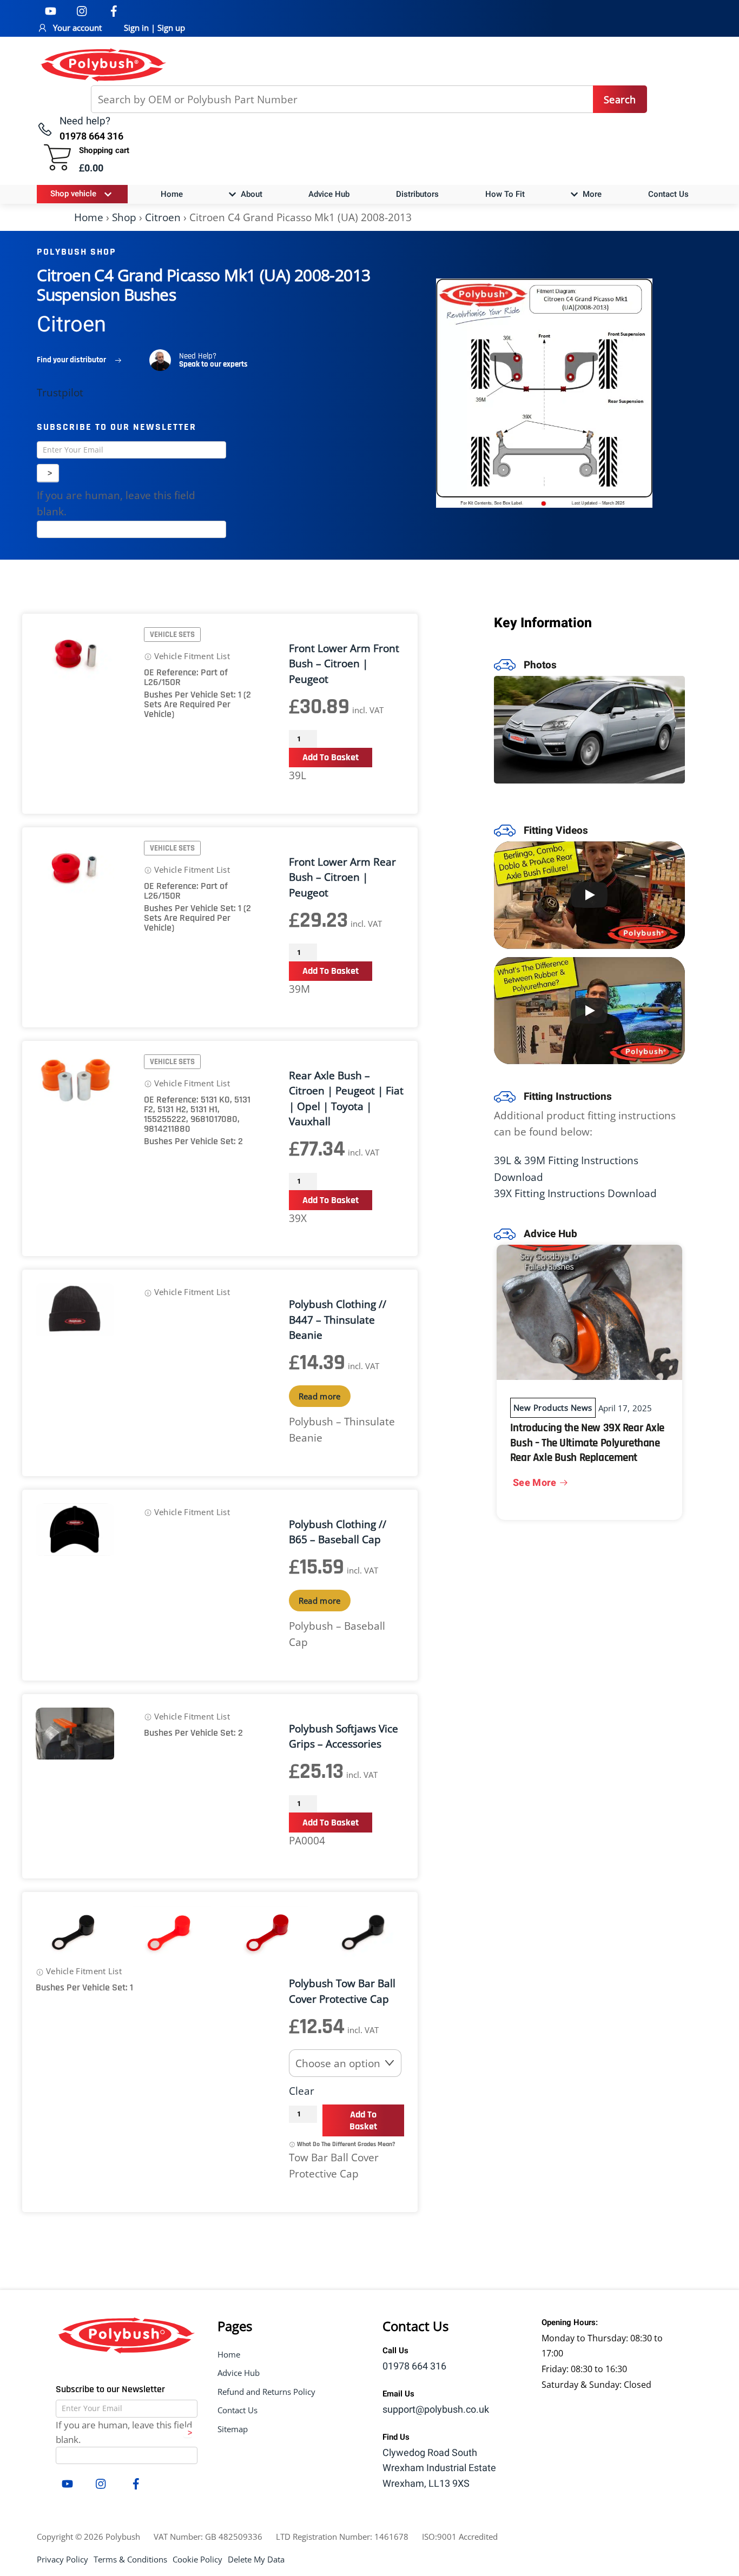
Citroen (163, 217)
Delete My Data (256, 2559)
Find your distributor (71, 360)
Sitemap (233, 2429)
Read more (320, 1396)
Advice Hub (329, 194)
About (250, 194)
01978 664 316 (414, 2366)
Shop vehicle (73, 194)
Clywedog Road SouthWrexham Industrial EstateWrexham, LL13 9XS (439, 2469)
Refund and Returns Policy (266, 2392)
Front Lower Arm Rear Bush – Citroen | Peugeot (342, 877)
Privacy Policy (62, 2559)
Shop (124, 217)
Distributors (417, 194)
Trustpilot (60, 393)
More (591, 194)
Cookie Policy (197, 2559)
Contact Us (668, 194)
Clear (302, 2091)
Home (172, 194)
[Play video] (589, 895)
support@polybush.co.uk (436, 2410)
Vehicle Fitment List (191, 656)
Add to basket (331, 757)
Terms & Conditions (130, 2559)
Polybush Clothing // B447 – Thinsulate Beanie (338, 1320)
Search (620, 99)
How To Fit (505, 194)
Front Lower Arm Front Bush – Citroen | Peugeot (344, 664)
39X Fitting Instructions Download (575, 1193)
